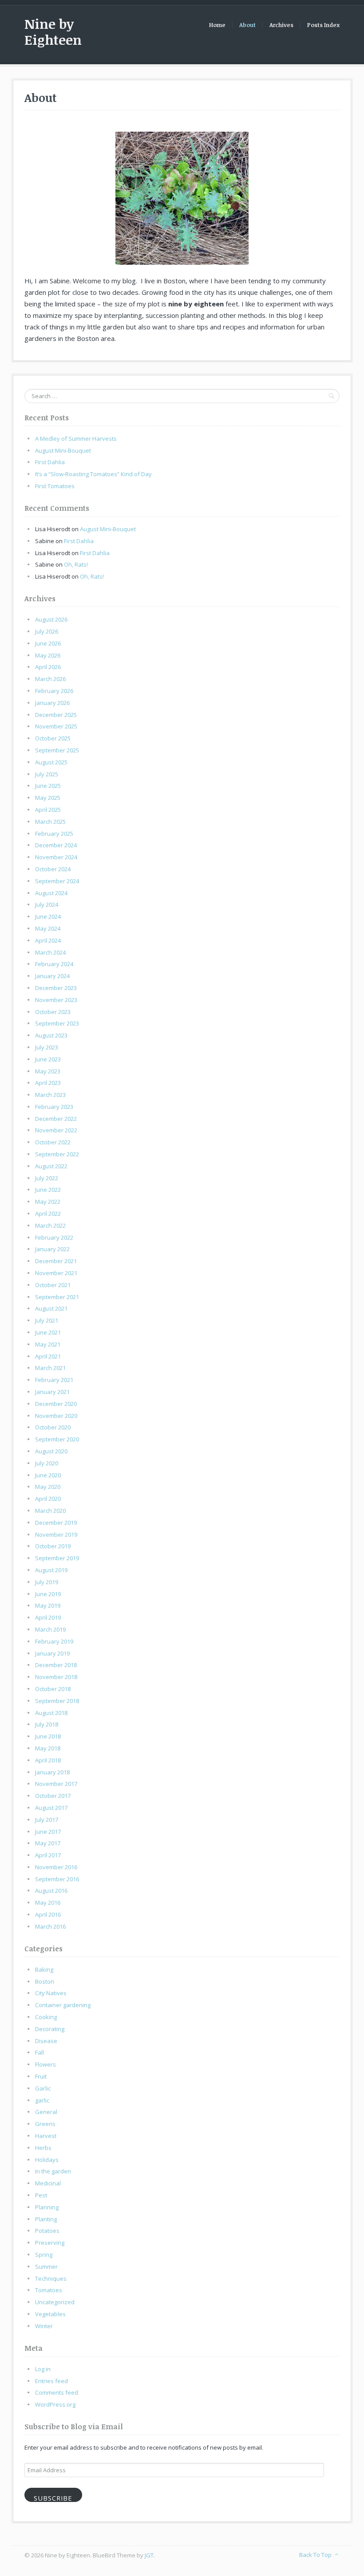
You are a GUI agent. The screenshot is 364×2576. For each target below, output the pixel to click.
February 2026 (54, 691)
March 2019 (50, 1629)
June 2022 (48, 1190)
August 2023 (51, 1035)
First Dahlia (50, 462)
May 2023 (48, 1071)
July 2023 (47, 1047)
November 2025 (56, 726)
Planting (46, 2219)
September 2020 (57, 1439)
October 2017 (53, 1796)
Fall (40, 2052)
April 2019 (48, 1617)
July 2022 (47, 1178)
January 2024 (52, 976)
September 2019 (57, 1558)
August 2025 (51, 762)
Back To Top (315, 2555)
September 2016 (57, 1879)
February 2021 (54, 1380)
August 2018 (51, 1713)
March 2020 (50, 1511)
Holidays (47, 2160)
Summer (46, 2267)
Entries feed (51, 2381)
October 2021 (53, 1285)
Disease (46, 2041)
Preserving (50, 2243)
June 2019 (48, 1594)
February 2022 (54, 1237)
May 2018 (48, 1748)
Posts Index (323, 25)
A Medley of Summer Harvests (76, 438)
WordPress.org (55, 2404)
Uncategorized (55, 2302)
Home (217, 25)
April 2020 (48, 1499)
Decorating (50, 2029)
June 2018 (48, 1736)
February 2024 (54, 964)
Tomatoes (49, 2290)
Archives (281, 25)
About (247, 25)
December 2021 (56, 1261)
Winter (44, 2326)
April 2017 (48, 1855)
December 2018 (56, 1665)
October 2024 (53, 869)
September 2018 (57, 1701)
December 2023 (56, 988)
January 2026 (52, 703)
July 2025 (47, 774)
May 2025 (48, 798)
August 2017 (51, 1808)
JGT (149, 2555)
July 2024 (47, 904)
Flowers (45, 2064)
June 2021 (48, 1332)
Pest (41, 2195)
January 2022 (52, 1249)
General (46, 2112)
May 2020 (48, 1487)
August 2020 (51, 1451)
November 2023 (56, 1000)
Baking (44, 1969)
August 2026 (51, 619)
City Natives (51, 1993)
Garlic (43, 2088)
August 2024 (51, 893)
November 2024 (56, 857)
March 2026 (50, 679)
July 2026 (47, 631)
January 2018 (52, 1772)
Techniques (51, 2278)
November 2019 (56, 1535)
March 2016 (50, 1926)
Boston (45, 1981)
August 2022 (51, 1166)
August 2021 (51, 1308)
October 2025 (53, 738)
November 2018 (56, 1677)
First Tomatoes (55, 486)
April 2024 (48, 940)
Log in (43, 2369)
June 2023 (48, 1059)
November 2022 (56, 1130)
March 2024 (50, 952)
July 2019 (47, 1582)
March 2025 (50, 822)
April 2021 (48, 1356)
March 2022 (50, 1225)
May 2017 (48, 1843)
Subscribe (53, 2498)
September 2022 (57, 1154)
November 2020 (56, 1416)
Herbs (43, 2148)
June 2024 (48, 916)
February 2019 (54, 1641)
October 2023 (53, 1012)
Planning (47, 2207)
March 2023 (50, 1095)
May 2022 (48, 1202)
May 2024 (48, 928)
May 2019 (48, 1605)
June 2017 (48, 1832)
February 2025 (54, 834)
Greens (45, 2124)
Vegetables (50, 2314)
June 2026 (48, 643)
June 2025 (48, 786)
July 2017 (47, 1820)
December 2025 (56, 715)
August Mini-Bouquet (63, 450)
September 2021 (57, 1297)
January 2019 (52, 1653)
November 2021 (56, 1273)
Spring (44, 2255)
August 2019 (51, 1570)
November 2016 (56, 1867)
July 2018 (47, 1724)
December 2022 (56, 1119)
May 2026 (48, 655)
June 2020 (48, 1475)
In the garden (53, 2171)
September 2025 (57, 750)
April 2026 (48, 667)
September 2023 (57, 1023)
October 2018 (53, 1689)
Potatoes (47, 2231)
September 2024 (57, 881)
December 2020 (56, 1404)
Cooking (46, 2017)
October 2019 (53, 1546)
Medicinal (48, 2183)
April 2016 (48, 1914)
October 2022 (53, 1142)
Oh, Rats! (76, 564)
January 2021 (52, 1392)
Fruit (41, 2076)
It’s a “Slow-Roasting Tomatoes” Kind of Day (93, 474)
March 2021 (50, 1368)
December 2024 (56, 845)
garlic (42, 2100)
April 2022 (48, 1214)
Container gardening (63, 2005)
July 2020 (47, 1463)
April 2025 (48, 810)
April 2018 (48, 1760)
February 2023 (54, 1107)
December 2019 (56, 1523)
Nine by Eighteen (53, 32)
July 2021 (47, 1320)
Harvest (46, 2136)
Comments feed (57, 2392)
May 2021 (48, 1344)
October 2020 (53, 1427)
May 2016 (48, 1903)
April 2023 (48, 1083)
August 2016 (51, 1891)
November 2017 (56, 1784)
